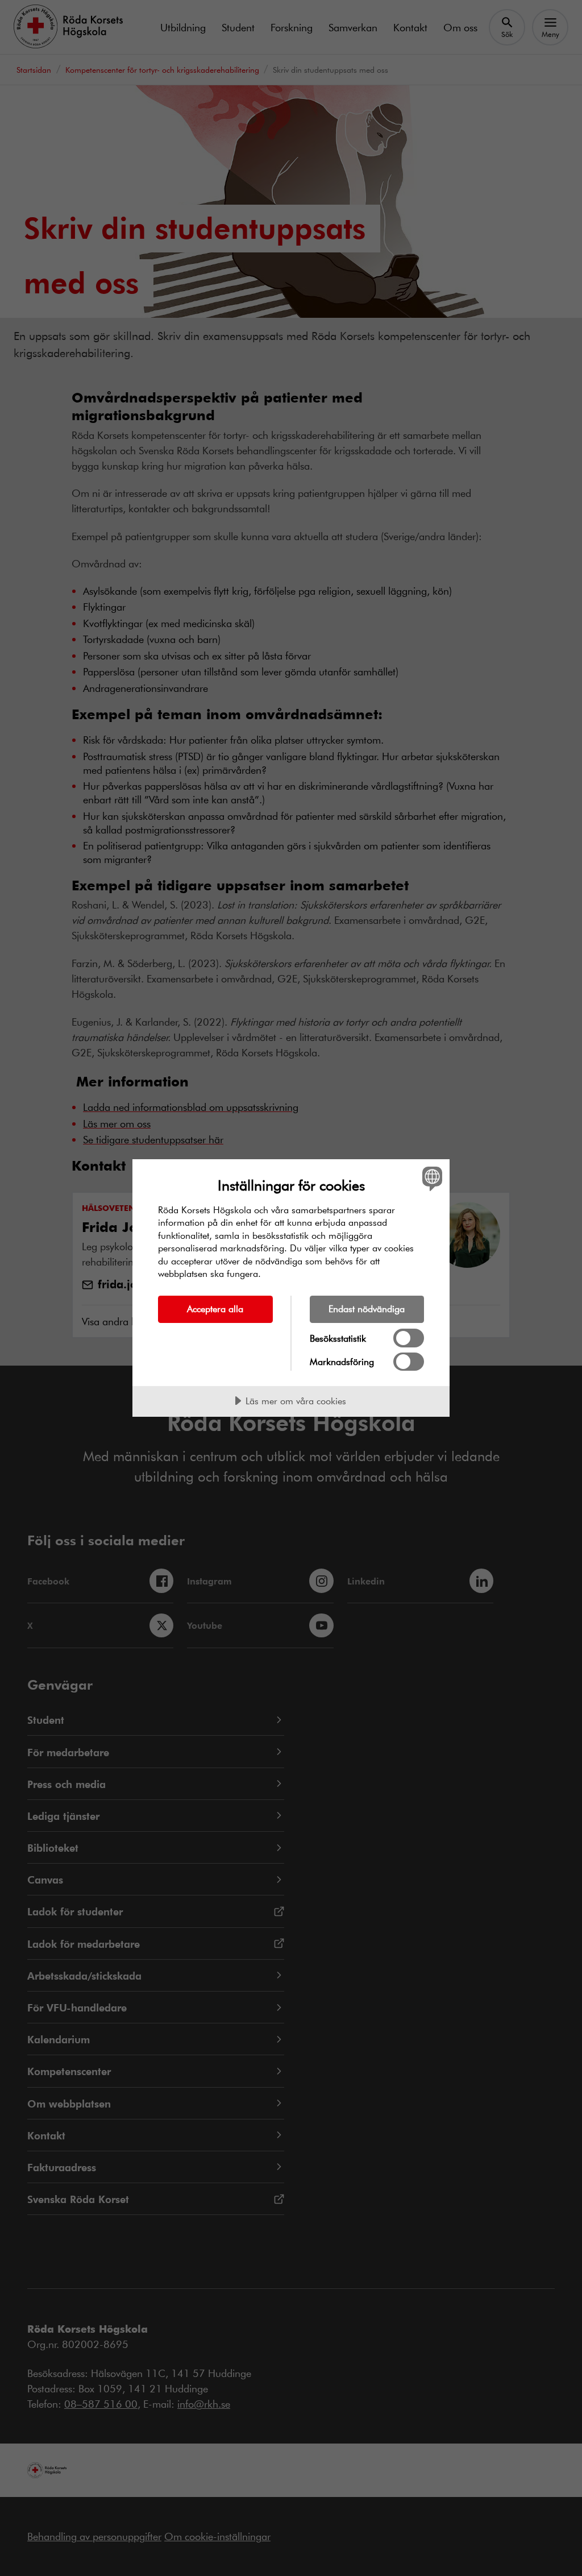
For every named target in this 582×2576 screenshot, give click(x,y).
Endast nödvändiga (367, 1308)
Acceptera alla (215, 1308)
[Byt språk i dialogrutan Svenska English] (431, 1179)
